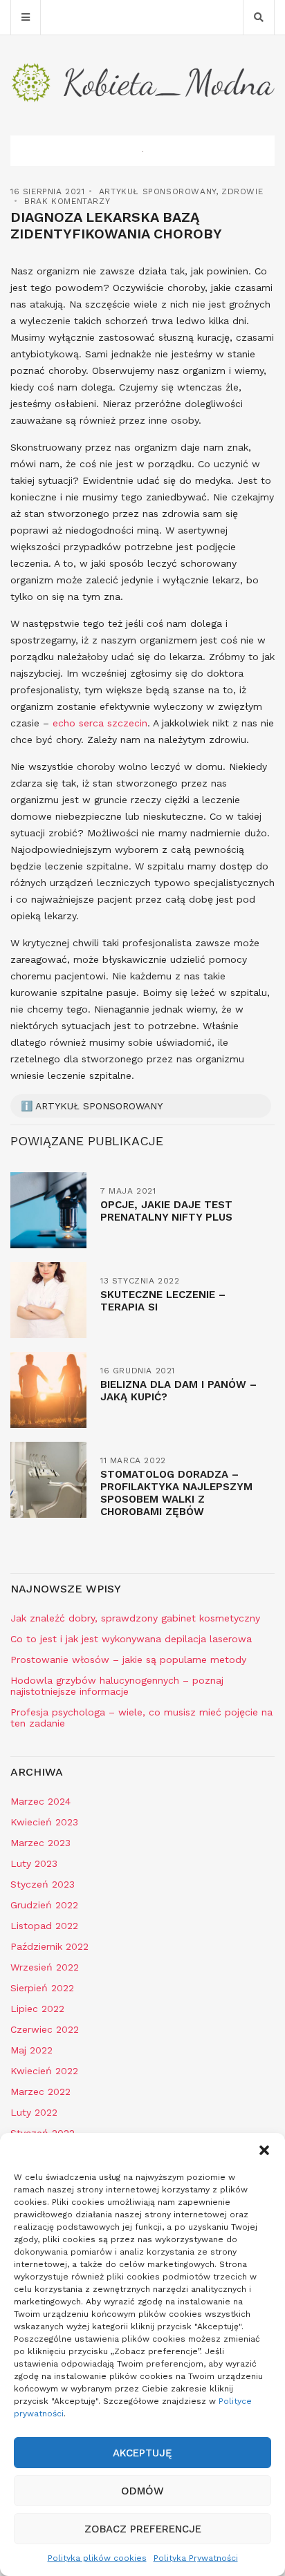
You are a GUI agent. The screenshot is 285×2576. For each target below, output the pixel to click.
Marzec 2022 (40, 2091)
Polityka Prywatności (196, 2558)
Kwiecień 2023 (44, 1822)
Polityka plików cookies (97, 2558)
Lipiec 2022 (37, 2009)
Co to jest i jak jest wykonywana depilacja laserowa (131, 1639)
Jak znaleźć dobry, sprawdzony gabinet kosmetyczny (135, 1618)
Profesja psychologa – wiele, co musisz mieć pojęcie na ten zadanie (141, 1718)
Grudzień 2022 (44, 1905)
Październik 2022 (49, 1946)
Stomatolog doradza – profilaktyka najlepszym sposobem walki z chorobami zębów (176, 1493)
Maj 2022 (31, 2050)
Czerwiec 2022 (45, 2029)
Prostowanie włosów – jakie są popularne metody (128, 1660)
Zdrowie (242, 191)
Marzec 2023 (40, 1843)
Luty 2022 (34, 2112)
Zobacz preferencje (143, 2529)
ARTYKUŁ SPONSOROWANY (157, 191)
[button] (264, 2150)
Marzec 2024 (40, 1801)
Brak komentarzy (67, 201)
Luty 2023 (34, 1863)
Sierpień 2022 (42, 1988)
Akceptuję (142, 2453)
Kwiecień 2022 (44, 2071)
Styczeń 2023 (43, 1884)
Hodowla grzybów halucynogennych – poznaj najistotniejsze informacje (117, 1686)
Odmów (142, 2491)
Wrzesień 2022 (45, 1967)
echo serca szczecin (100, 723)
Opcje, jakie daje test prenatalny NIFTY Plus (166, 1211)
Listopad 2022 (44, 1926)
